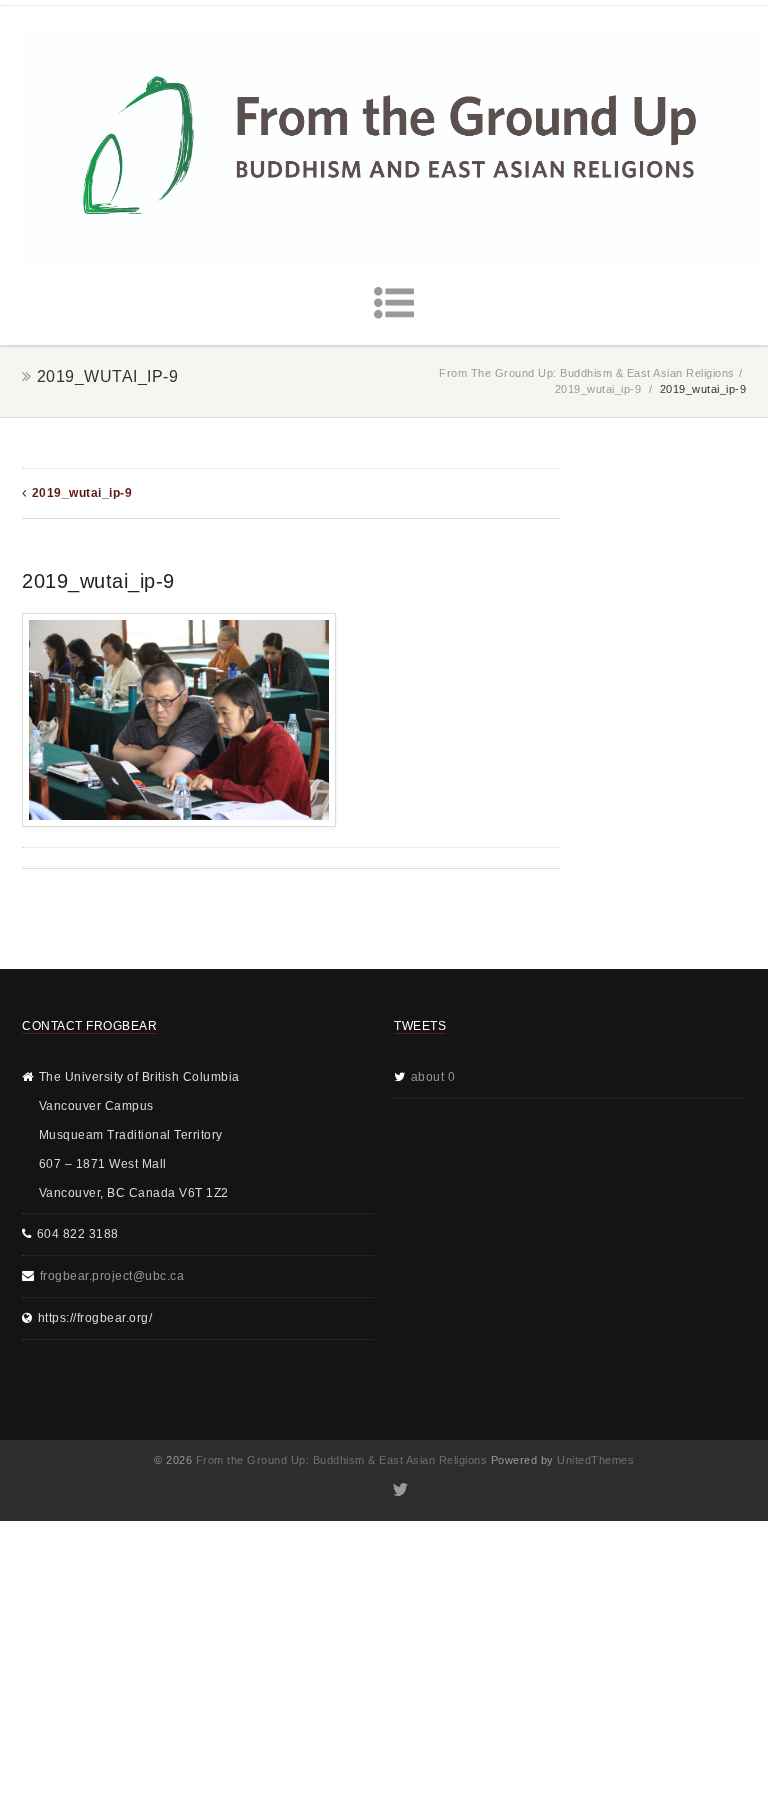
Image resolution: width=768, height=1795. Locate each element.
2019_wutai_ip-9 (598, 389)
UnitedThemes (595, 1460)
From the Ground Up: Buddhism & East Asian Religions (587, 373)
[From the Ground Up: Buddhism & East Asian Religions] (394, 144)
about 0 (433, 1077)
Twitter (399, 1490)
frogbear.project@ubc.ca (112, 1276)
